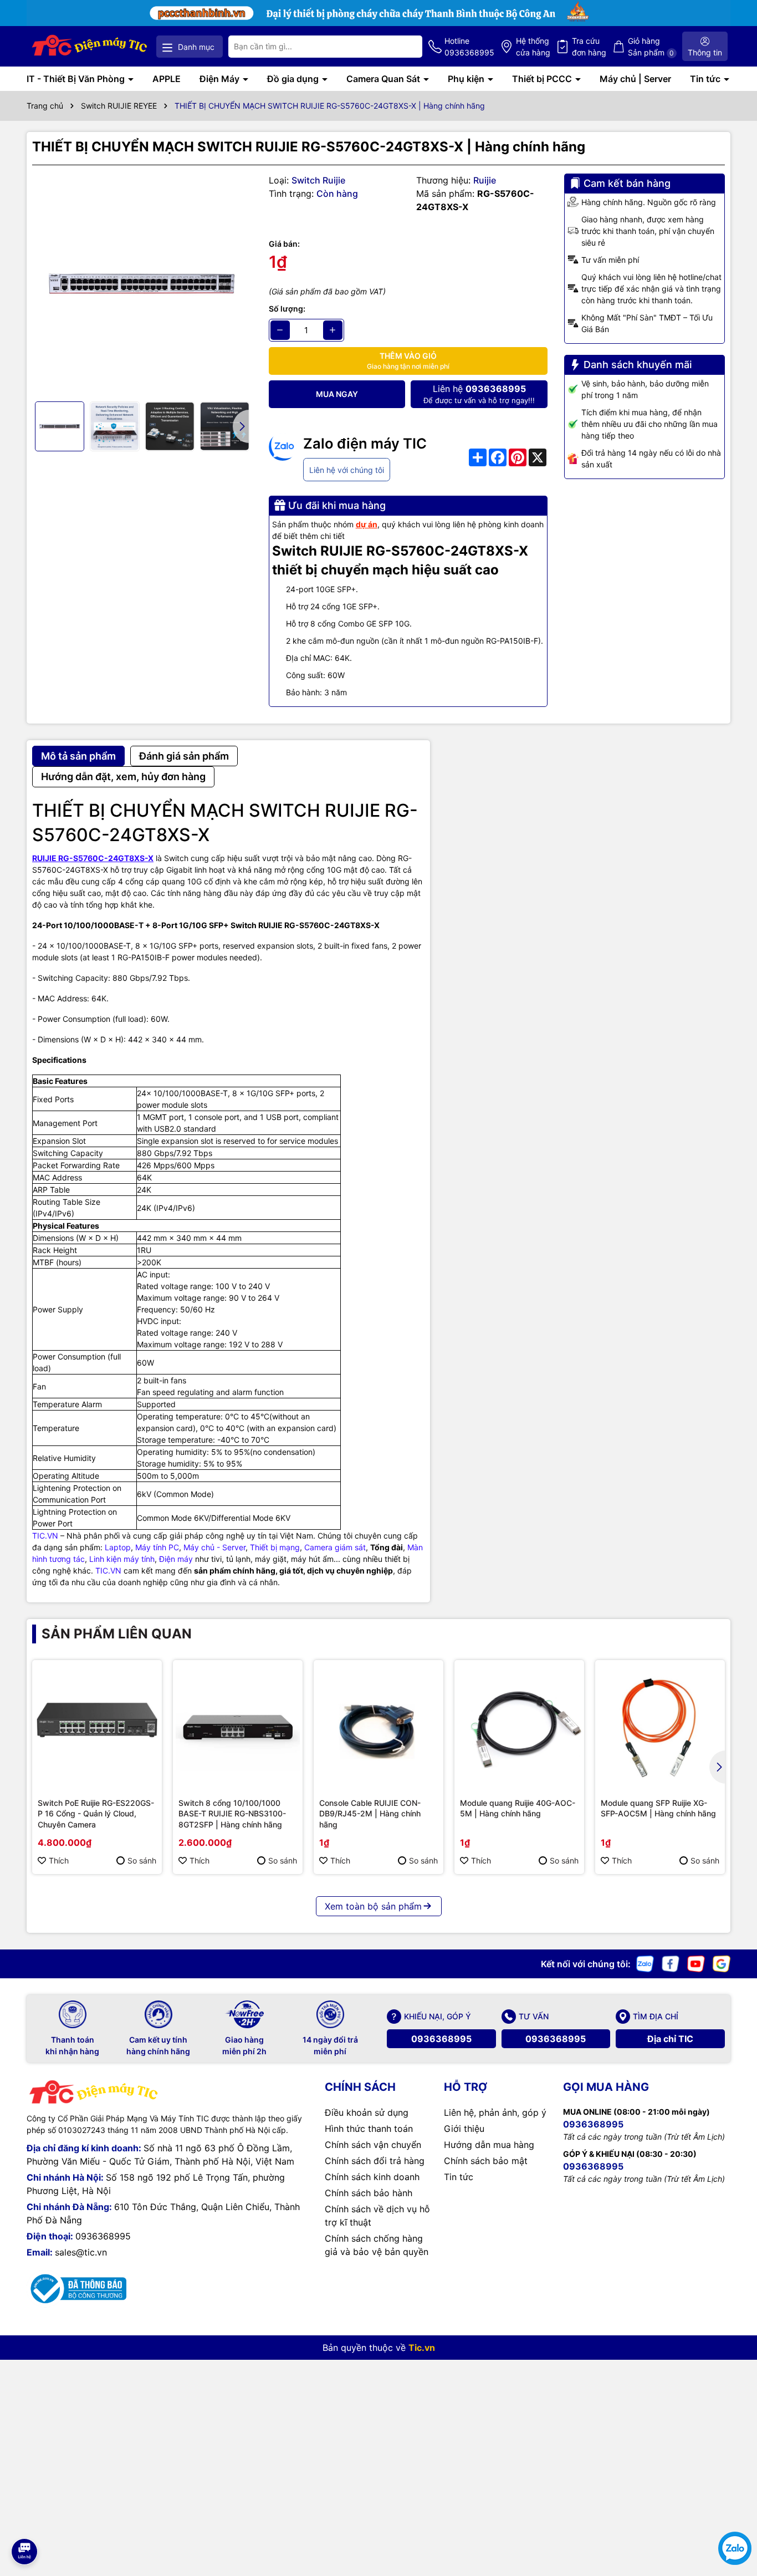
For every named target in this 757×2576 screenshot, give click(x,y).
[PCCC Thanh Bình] (378, 12)
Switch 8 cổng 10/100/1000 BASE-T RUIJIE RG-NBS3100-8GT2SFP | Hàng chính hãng (232, 1814)
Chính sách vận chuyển (373, 2145)
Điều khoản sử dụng (367, 2112)
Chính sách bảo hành (369, 2193)
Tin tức (706, 79)
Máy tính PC (157, 1547)
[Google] (722, 1962)
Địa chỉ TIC (670, 2039)
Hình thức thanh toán (369, 2129)
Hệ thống (533, 47)
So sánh (142, 1860)
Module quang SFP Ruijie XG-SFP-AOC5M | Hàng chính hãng (658, 1808)
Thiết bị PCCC (543, 79)
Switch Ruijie (318, 180)
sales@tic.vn (81, 2252)
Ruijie (485, 180)
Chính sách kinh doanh (372, 2177)
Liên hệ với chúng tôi (347, 470)
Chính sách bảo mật (486, 2161)
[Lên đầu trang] (24, 2521)
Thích (59, 1860)
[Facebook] (671, 1962)
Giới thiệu (464, 2129)
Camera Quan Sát (384, 79)
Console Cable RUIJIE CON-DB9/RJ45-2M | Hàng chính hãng (370, 1814)
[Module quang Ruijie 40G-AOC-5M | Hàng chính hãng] (519, 1725)
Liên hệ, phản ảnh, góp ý (495, 2112)
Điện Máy (221, 79)
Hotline (469, 47)
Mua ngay (337, 394)
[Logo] (90, 46)
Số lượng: (287, 309)
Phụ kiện (467, 79)
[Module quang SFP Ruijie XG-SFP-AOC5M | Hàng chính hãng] (660, 1725)
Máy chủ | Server (635, 79)
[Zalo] (645, 1962)
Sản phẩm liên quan (117, 1634)
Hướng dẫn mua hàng (489, 2145)
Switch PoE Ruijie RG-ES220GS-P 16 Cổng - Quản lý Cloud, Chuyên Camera (96, 1814)
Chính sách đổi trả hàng (375, 2161)
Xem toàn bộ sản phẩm (373, 1906)
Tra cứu (589, 47)
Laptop (118, 1547)
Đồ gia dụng (294, 79)
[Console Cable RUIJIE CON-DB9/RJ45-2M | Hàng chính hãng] (378, 1725)
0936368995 (441, 2039)
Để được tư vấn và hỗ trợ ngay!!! (479, 394)
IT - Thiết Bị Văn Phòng (77, 79)
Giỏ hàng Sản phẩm (651, 47)
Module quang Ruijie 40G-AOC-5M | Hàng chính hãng (518, 1808)
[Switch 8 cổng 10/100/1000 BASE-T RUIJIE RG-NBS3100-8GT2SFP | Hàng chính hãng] (238, 1725)
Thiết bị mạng (275, 1547)
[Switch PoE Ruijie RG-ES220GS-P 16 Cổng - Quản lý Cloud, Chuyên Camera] (97, 1725)
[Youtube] (696, 1962)
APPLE (167, 79)
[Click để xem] (142, 284)
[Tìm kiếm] (405, 47)
